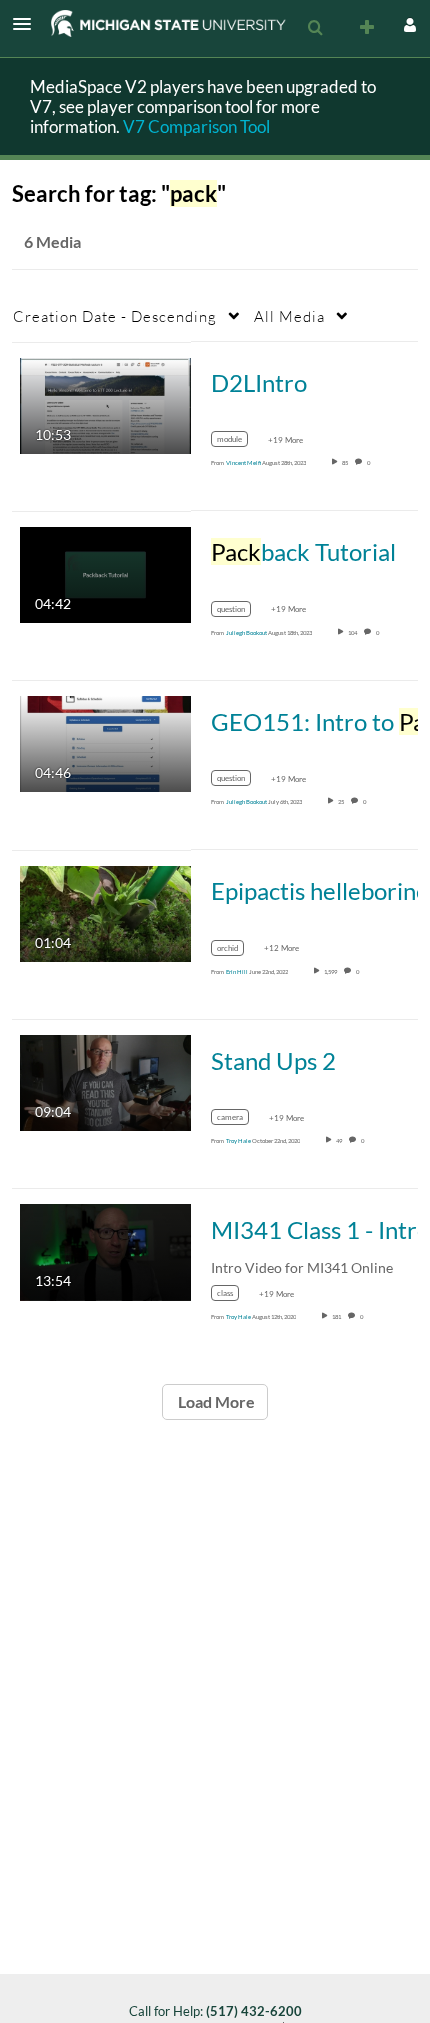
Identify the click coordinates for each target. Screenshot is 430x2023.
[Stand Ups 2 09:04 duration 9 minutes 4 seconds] (105, 1081)
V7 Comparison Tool (196, 126)
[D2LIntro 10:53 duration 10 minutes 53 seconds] (105, 403)
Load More (215, 1401)
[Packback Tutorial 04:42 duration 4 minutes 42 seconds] (105, 573)
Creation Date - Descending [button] (115, 316)
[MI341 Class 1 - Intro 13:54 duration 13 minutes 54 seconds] (105, 1250)
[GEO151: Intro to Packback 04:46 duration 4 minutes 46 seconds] (105, 742)
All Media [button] (289, 316)
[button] (28, 24)
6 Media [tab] (52, 241)
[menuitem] (315, 28)
